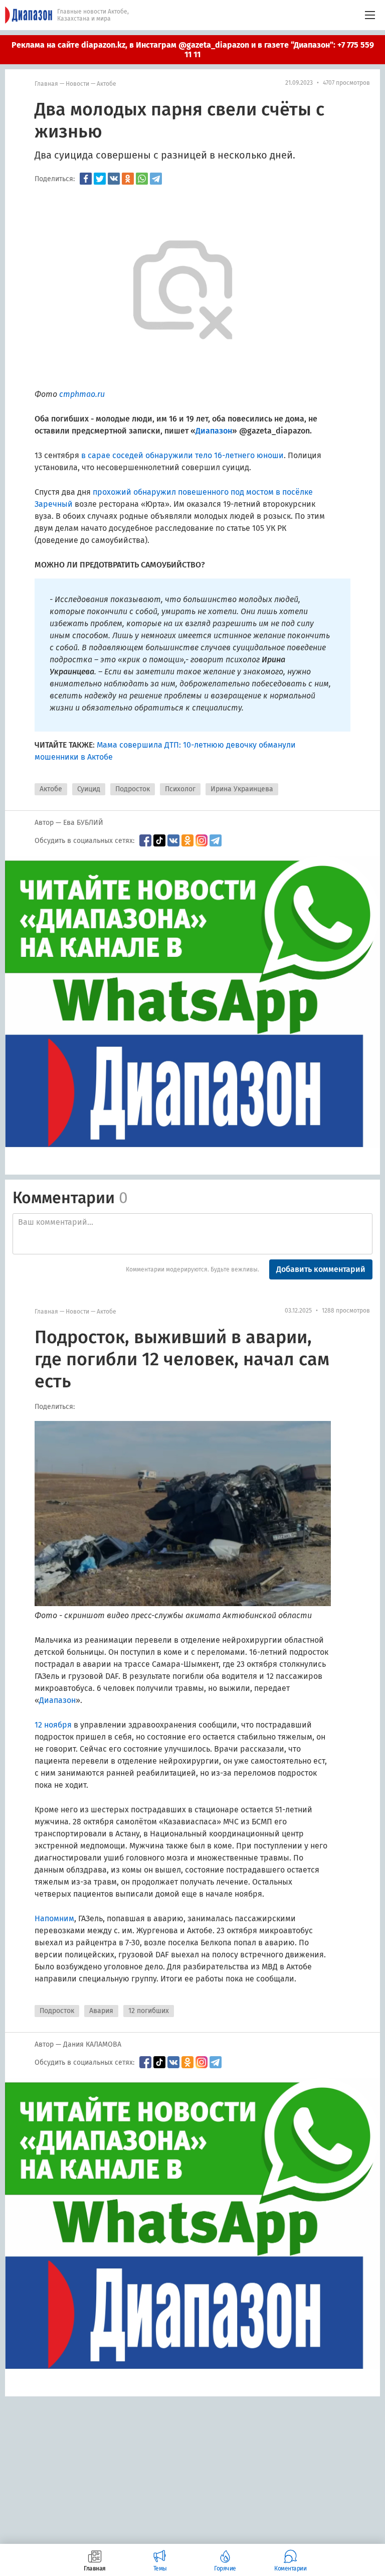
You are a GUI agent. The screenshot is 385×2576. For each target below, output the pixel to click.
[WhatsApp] (142, 179)
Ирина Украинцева (242, 789)
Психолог (180, 789)
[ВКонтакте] (114, 179)
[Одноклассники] (128, 179)
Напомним (54, 1918)
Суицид (89, 789)
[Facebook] (86, 179)
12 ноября (53, 1725)
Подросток (133, 789)
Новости (77, 84)
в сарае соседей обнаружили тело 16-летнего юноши (182, 455)
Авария (101, 2011)
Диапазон (57, 1700)
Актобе (107, 84)
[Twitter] (100, 179)
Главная (46, 84)
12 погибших (149, 2011)
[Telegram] (156, 179)
